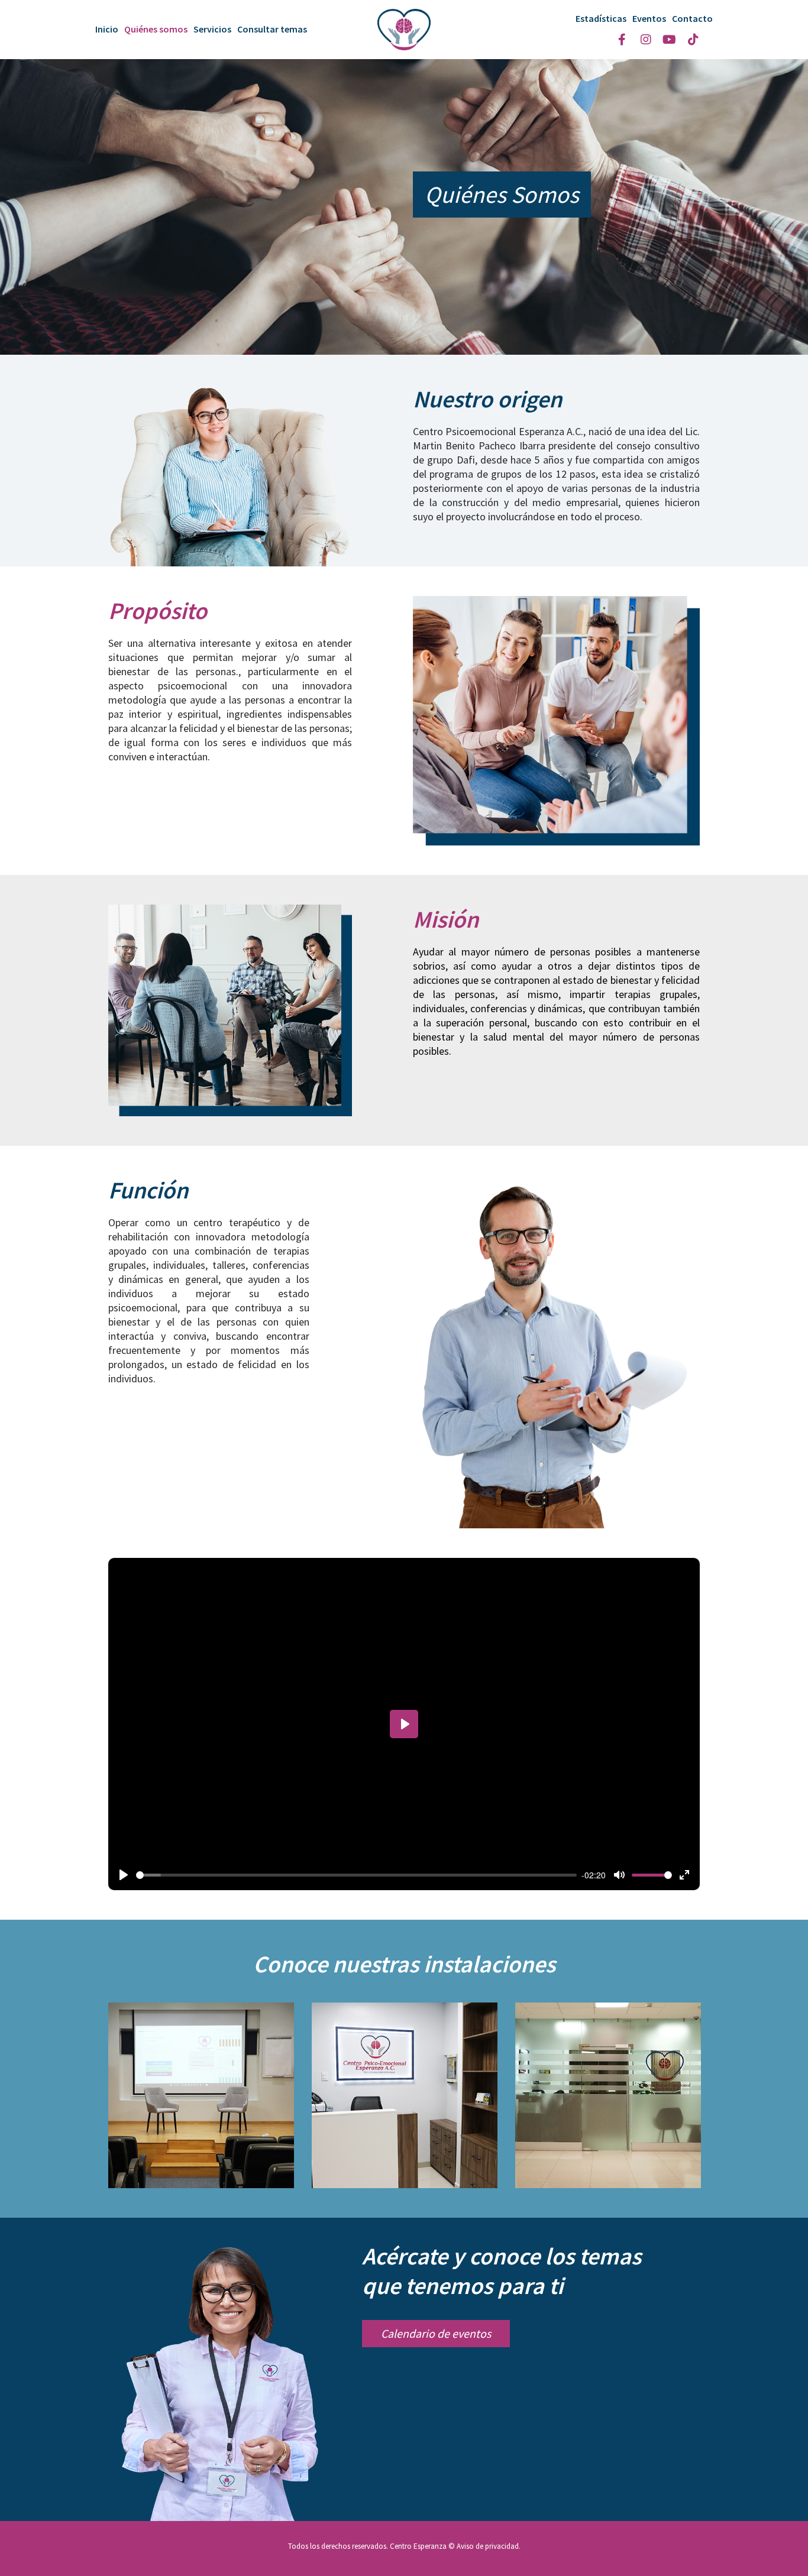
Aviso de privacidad (488, 2546)
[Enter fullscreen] (684, 1875)
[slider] (356, 1875)
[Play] (124, 1875)
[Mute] (619, 1875)
